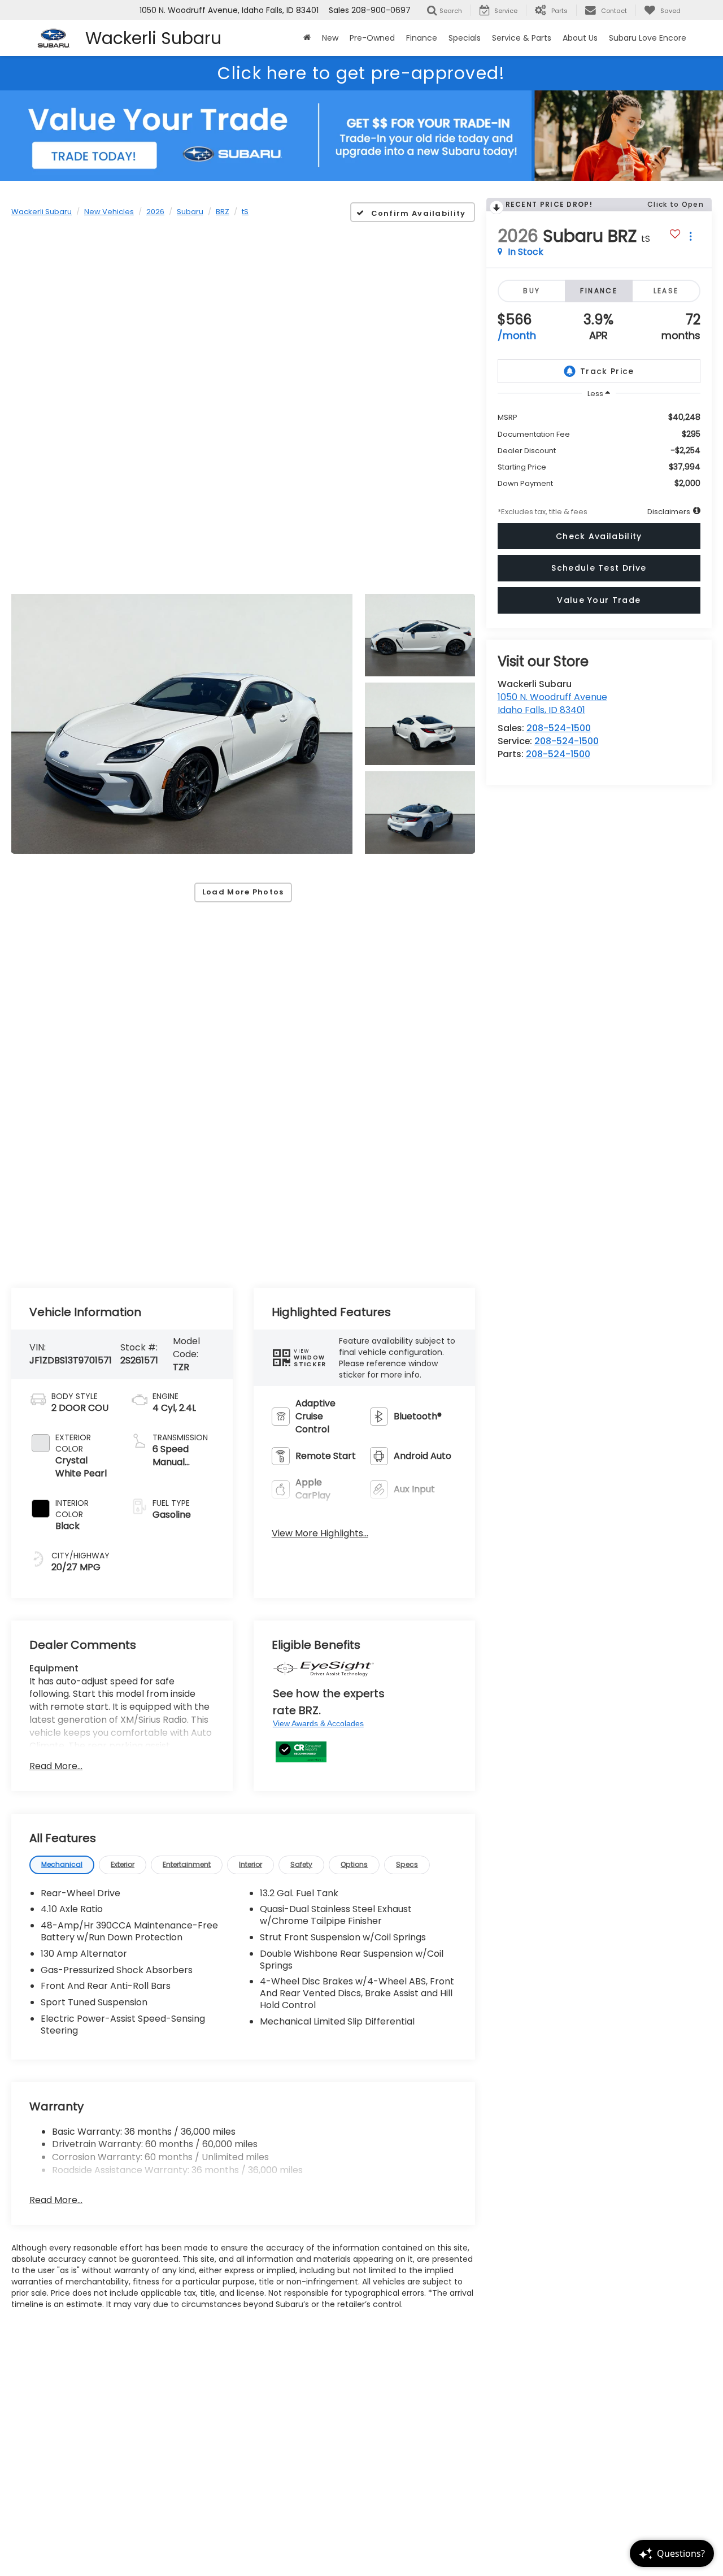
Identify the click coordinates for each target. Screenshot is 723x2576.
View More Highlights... (320, 1534)
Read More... (56, 1766)
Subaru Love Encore (648, 38)
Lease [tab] (666, 291)
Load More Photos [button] (243, 892)
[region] (599, 446)
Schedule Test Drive (599, 568)
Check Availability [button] (599, 536)
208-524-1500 (559, 728)
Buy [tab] (532, 291)
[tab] (62, 1865)
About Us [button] (580, 38)
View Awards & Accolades (318, 1723)
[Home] (307, 38)
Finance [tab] (599, 291)
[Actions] (691, 236)
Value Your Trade (599, 600)
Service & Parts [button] (522, 38)
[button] (182, 724)
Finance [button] (422, 38)
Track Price (607, 371)
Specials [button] (465, 38)
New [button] (330, 38)
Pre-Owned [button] (372, 38)
